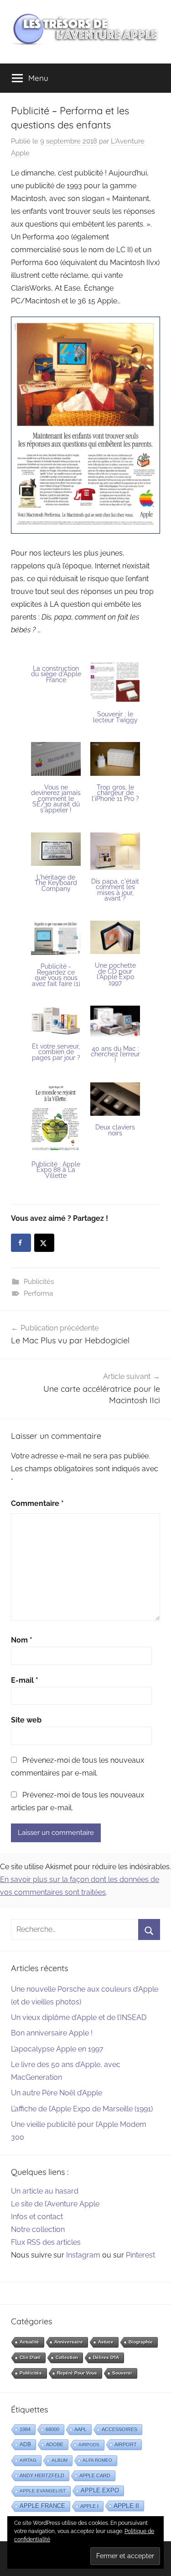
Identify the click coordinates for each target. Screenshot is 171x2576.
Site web (26, 1720)
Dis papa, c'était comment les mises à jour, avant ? (115, 890)
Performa (38, 1293)
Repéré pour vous (77, 2373)
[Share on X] (44, 1243)
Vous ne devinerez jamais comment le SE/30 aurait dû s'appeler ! (56, 799)
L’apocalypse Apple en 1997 (57, 2049)
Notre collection (38, 2229)
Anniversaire (69, 2342)
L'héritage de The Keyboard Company (56, 883)
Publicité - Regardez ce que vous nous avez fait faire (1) (56, 975)
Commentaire (37, 1503)
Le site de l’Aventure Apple (55, 2204)
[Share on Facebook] (21, 1243)
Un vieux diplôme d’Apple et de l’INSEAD (79, 2017)
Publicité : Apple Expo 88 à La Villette (56, 1170)
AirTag (28, 2460)
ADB (25, 2444)
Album (60, 2460)
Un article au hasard (45, 2191)
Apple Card (95, 2475)
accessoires (119, 2429)
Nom (22, 1640)
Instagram (83, 2255)
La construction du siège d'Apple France (56, 674)
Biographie (141, 2342)
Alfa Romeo (97, 2460)
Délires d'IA (106, 2357)
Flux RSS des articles (46, 2242)
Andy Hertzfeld (42, 2475)
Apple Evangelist (43, 2491)
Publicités (39, 1282)
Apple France (42, 2506)
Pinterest (140, 2255)
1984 (25, 2429)
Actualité (29, 2342)
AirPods (89, 2445)
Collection (67, 2357)
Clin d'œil (30, 2357)
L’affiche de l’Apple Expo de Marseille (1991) (82, 2109)
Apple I (89, 2506)
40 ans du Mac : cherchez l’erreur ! (115, 1054)
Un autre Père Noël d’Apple (57, 2093)
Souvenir (122, 2373)
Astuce (106, 2342)
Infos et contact (37, 2217)
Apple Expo (100, 2491)
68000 (52, 2429)
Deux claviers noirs (115, 1130)
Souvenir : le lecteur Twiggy (115, 717)
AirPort (126, 2444)
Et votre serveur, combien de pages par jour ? (56, 1052)
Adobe (55, 2444)
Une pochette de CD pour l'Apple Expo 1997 (115, 974)
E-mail (25, 1680)
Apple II (126, 2506)
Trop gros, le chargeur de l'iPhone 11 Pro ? (115, 793)
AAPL (80, 2429)
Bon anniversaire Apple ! (52, 2033)
